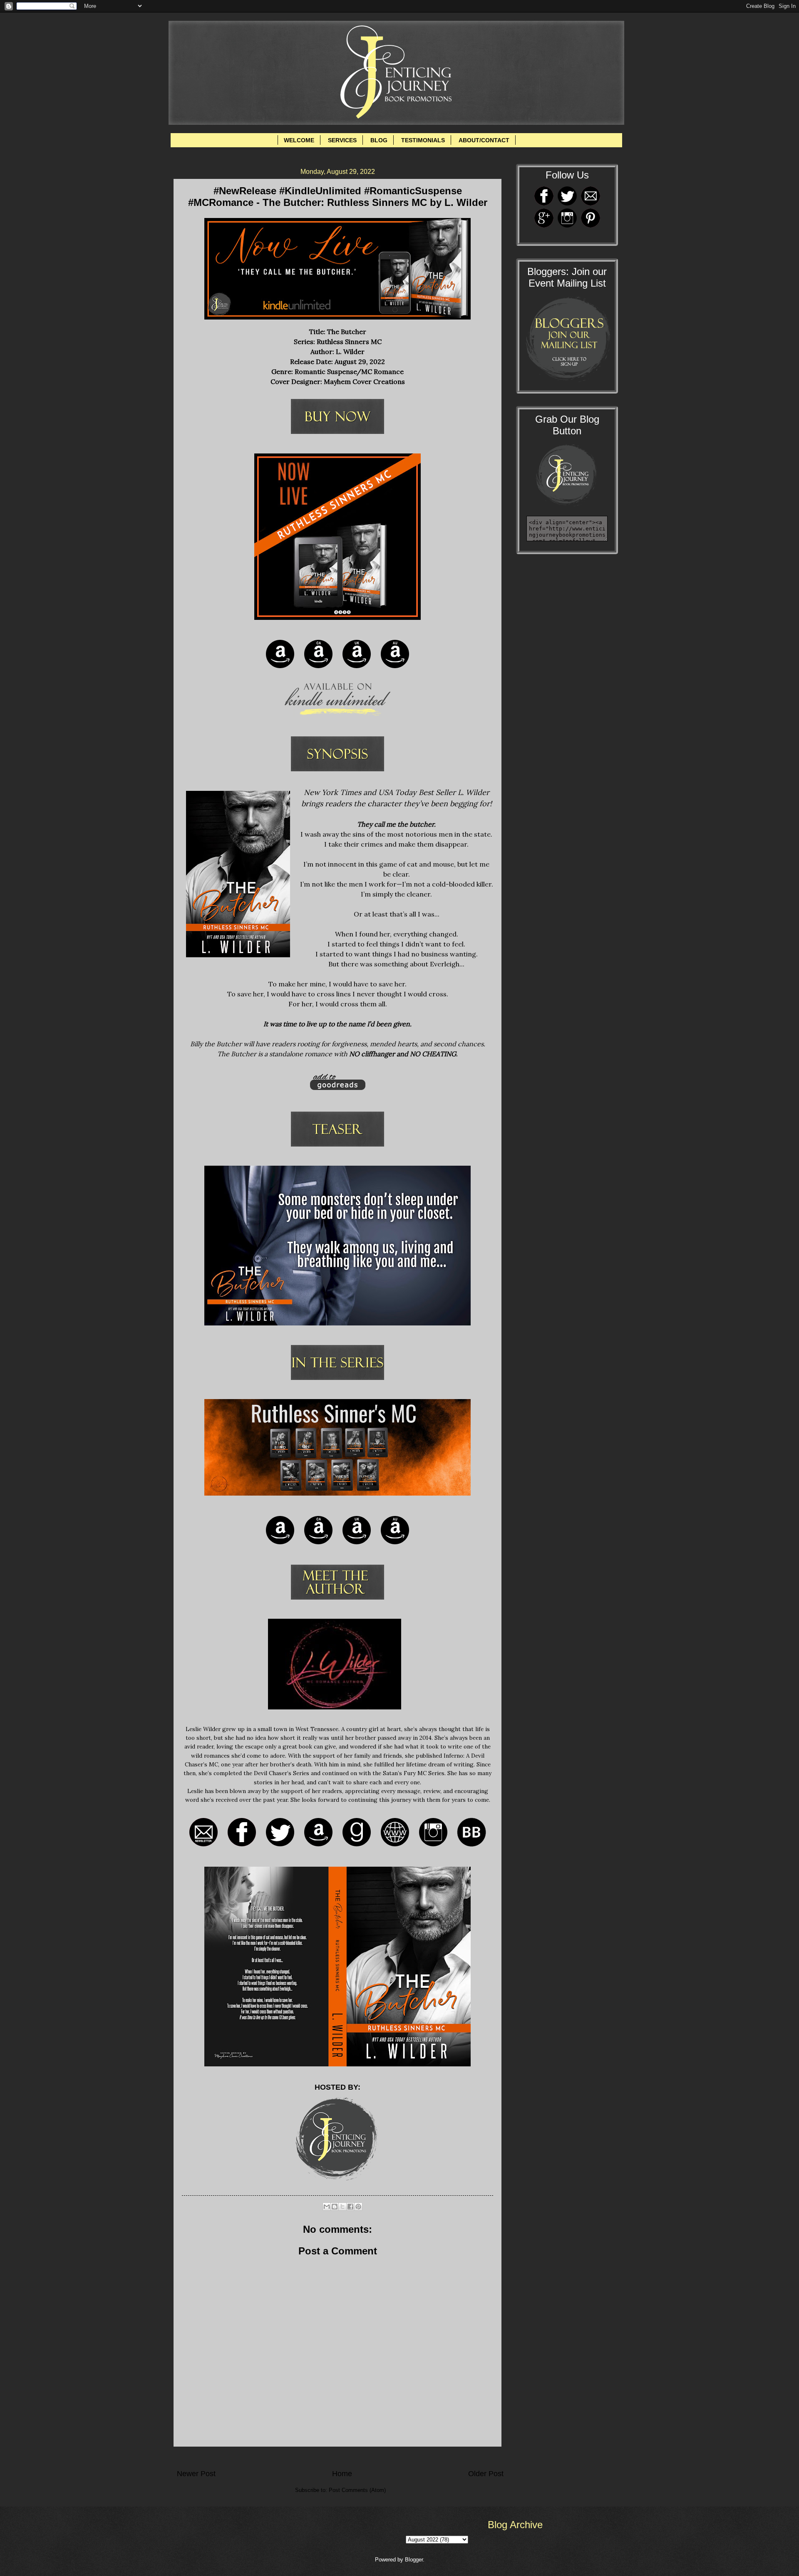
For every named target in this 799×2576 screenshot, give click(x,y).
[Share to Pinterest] (358, 2207)
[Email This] (327, 2207)
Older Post (486, 2474)
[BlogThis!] (335, 2207)
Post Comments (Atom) (357, 2490)
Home (342, 2474)
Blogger (414, 2560)
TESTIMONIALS (423, 140)
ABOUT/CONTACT (484, 140)
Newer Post (196, 2474)
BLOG (379, 140)
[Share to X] (342, 2207)
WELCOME (299, 140)
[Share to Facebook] (350, 2207)
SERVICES (342, 140)
